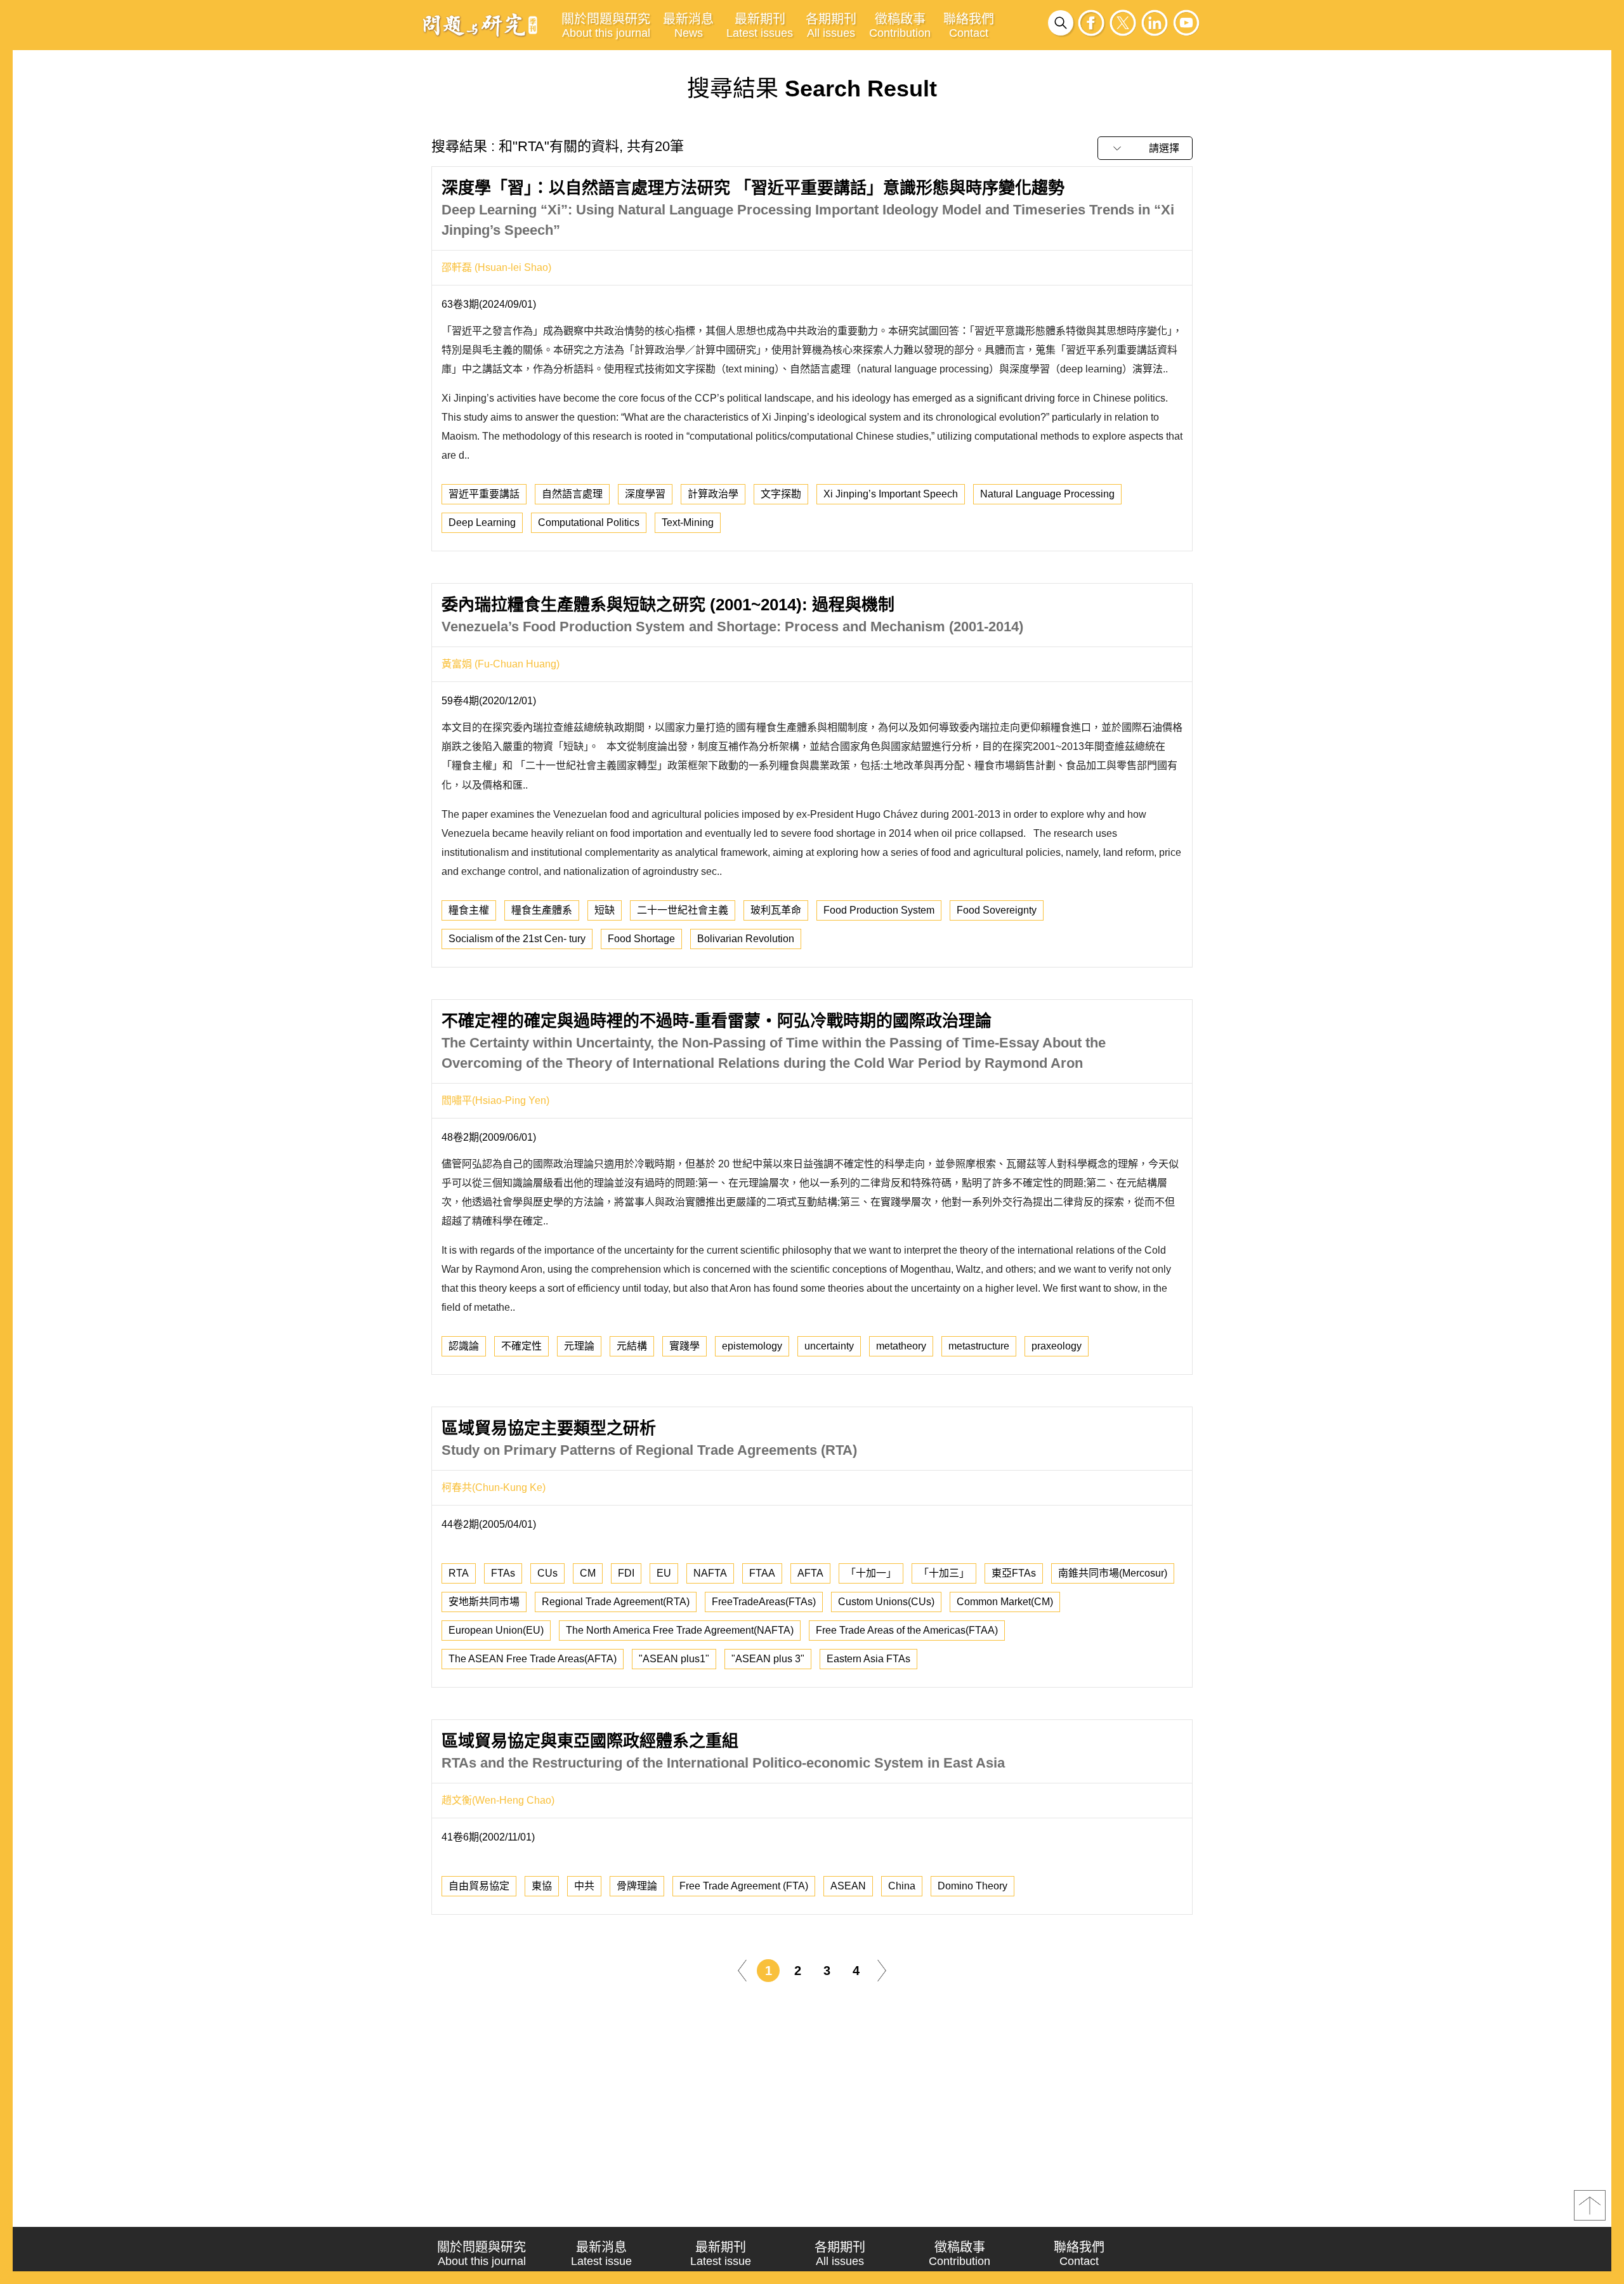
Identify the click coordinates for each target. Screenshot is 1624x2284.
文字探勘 (781, 494)
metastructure (979, 1346)
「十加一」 (871, 1573)
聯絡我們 (969, 26)
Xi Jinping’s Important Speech (891, 494)
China (902, 1886)
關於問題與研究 (606, 26)
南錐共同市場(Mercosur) (1113, 1573)
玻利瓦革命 (776, 910)
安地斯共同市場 (484, 1602)
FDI (626, 1573)
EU (664, 1573)
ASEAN (848, 1886)
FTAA (762, 1573)
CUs (547, 1573)
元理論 (579, 1346)
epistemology (752, 1346)
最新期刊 (760, 26)
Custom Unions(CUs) (886, 1602)
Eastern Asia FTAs (868, 1659)
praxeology (1057, 1346)
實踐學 (684, 1346)
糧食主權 (469, 910)
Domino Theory (972, 1886)
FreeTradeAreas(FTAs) (764, 1602)
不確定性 (521, 1346)
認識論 (464, 1346)
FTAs (503, 1573)
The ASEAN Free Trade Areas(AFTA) (533, 1659)
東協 (542, 1886)
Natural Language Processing (1047, 494)
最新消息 (688, 26)
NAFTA (710, 1573)
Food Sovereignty (997, 910)
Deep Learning (482, 522)
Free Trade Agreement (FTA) (744, 1886)
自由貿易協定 (479, 1886)
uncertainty (829, 1346)
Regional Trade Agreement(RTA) (616, 1602)
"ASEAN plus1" (674, 1659)
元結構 (632, 1346)
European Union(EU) (496, 1630)
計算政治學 (713, 494)
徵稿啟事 (900, 26)
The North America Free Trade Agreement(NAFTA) (680, 1630)
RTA (459, 1573)
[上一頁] (742, 1970)
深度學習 (645, 494)
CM (588, 1573)
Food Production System (879, 910)
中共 (584, 1886)
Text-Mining (688, 522)
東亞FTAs (1014, 1573)
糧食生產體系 (542, 910)
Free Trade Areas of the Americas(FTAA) (907, 1630)
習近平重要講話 (484, 494)
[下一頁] (882, 1970)
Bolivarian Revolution (746, 939)
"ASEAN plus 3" (768, 1659)
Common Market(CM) (1005, 1602)
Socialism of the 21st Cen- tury (517, 939)
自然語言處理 (572, 494)
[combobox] (1145, 148)
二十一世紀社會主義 (683, 910)
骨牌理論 (637, 1886)
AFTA (810, 1573)
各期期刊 (831, 26)
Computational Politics (589, 522)
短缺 (605, 910)
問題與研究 (480, 25)
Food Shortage (641, 939)
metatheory (901, 1346)
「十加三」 (944, 1573)
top (1590, 2205)
